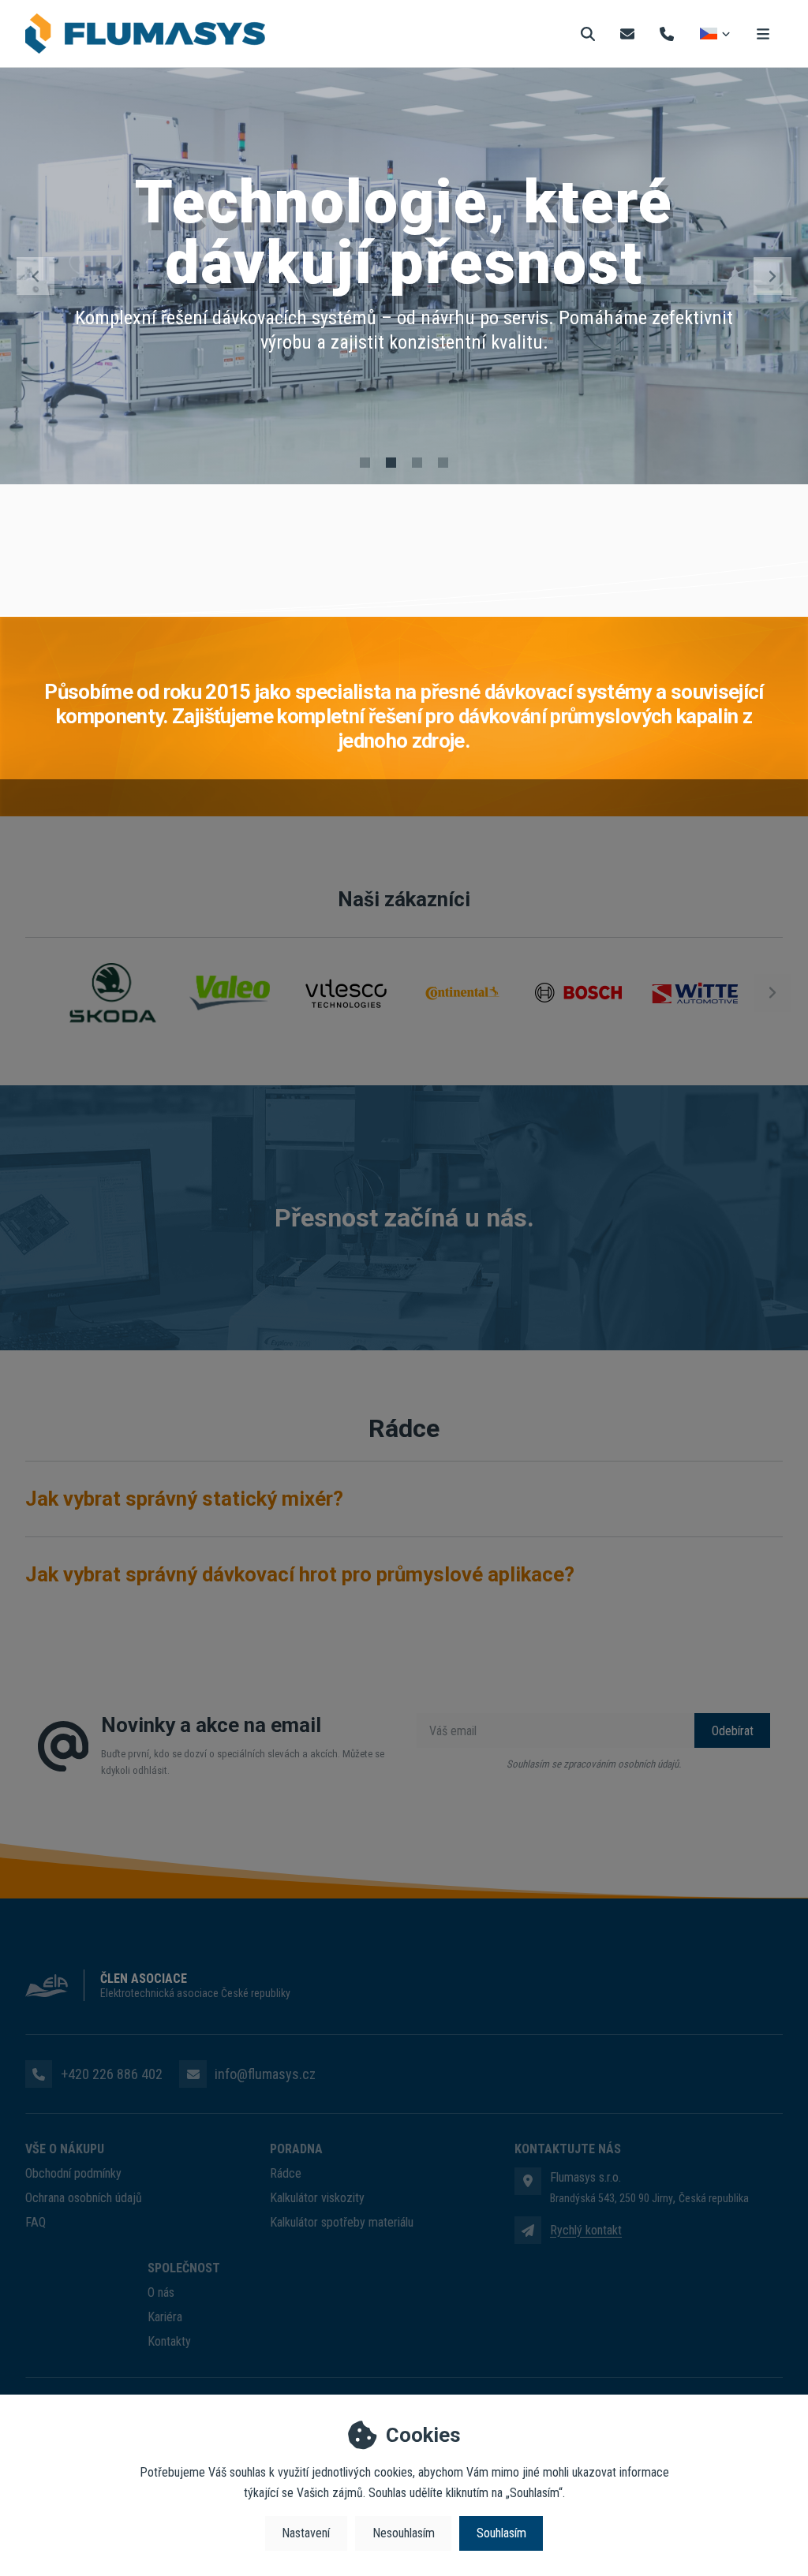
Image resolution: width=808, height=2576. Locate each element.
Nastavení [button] (306, 2533)
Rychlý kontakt (586, 2230)
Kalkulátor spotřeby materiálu (342, 2222)
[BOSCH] (578, 993)
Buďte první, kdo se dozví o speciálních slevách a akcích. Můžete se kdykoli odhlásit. (243, 1762)
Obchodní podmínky (73, 2173)
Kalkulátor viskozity (317, 2198)
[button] (36, 276)
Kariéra (165, 2317)
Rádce (286, 2173)
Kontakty (169, 2341)
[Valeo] (230, 993)
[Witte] (695, 993)
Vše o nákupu (65, 2149)
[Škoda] (113, 993)
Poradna (296, 2149)
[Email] (627, 34)
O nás (161, 2292)
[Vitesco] (346, 993)
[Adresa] (528, 2181)
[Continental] (462, 993)
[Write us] (528, 2230)
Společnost (184, 2268)
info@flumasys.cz (265, 2074)
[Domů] (145, 34)
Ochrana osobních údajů (84, 2198)
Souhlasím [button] (501, 2533)
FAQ (36, 2222)
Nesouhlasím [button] (404, 2533)
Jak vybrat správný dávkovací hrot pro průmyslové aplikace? (300, 1574)
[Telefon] (667, 34)
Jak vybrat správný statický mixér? (184, 1499)
